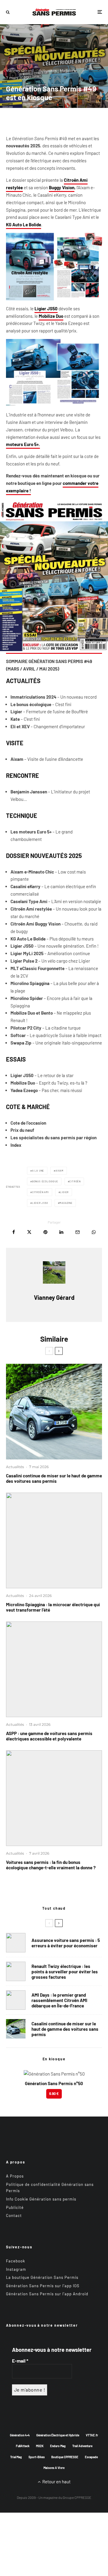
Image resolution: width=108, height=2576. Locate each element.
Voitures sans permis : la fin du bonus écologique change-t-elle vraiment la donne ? (51, 1865)
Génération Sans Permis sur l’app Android (47, 2294)
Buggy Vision (62, 187)
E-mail (20, 2360)
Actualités (48, 70)
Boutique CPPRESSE (65, 2457)
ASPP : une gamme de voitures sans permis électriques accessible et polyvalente (49, 1736)
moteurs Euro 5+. (23, 444)
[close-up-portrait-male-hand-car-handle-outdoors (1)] (16, 1943)
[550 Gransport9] (54, 1412)
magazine (66, 1203)
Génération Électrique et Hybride (58, 2435)
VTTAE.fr (92, 2435)
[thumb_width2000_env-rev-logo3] (54, 1540)
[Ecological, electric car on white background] (54, 1798)
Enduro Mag (58, 2446)
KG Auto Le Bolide (24, 225)
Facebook (16, 2261)
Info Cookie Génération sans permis (41, 2199)
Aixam (60, 1171)
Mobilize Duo (51, 316)
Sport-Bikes (37, 2457)
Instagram (16, 2269)
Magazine (68, 70)
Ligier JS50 (46, 309)
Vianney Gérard (20, 70)
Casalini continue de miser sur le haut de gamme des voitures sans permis (54, 1478)
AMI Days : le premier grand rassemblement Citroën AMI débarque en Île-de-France (59, 2000)
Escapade (91, 2457)
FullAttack (23, 2446)
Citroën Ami (40, 1192)
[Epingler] (45, 1232)
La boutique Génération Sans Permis (42, 2277)
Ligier (64, 1192)
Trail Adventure (82, 2446)
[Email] (78, 1232)
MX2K (40, 2446)
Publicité (15, 2207)
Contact (14, 2215)
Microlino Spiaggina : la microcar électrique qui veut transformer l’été (53, 1607)
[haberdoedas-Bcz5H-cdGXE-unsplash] (16, 1971)
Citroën (75, 1181)
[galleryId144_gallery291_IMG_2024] (54, 1669)
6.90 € (54, 2094)
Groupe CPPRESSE (77, 2497)
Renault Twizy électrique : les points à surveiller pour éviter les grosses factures (65, 1972)
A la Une (38, 1171)
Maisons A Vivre (54, 2468)
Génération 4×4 (20, 2435)
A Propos (15, 2176)
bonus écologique (45, 1181)
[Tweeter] (29, 1232)
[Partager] (14, 1232)
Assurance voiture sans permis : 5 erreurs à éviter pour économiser (66, 1943)
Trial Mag (16, 2457)
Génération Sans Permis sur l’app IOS (43, 2285)
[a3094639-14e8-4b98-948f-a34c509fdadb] (16, 2000)
